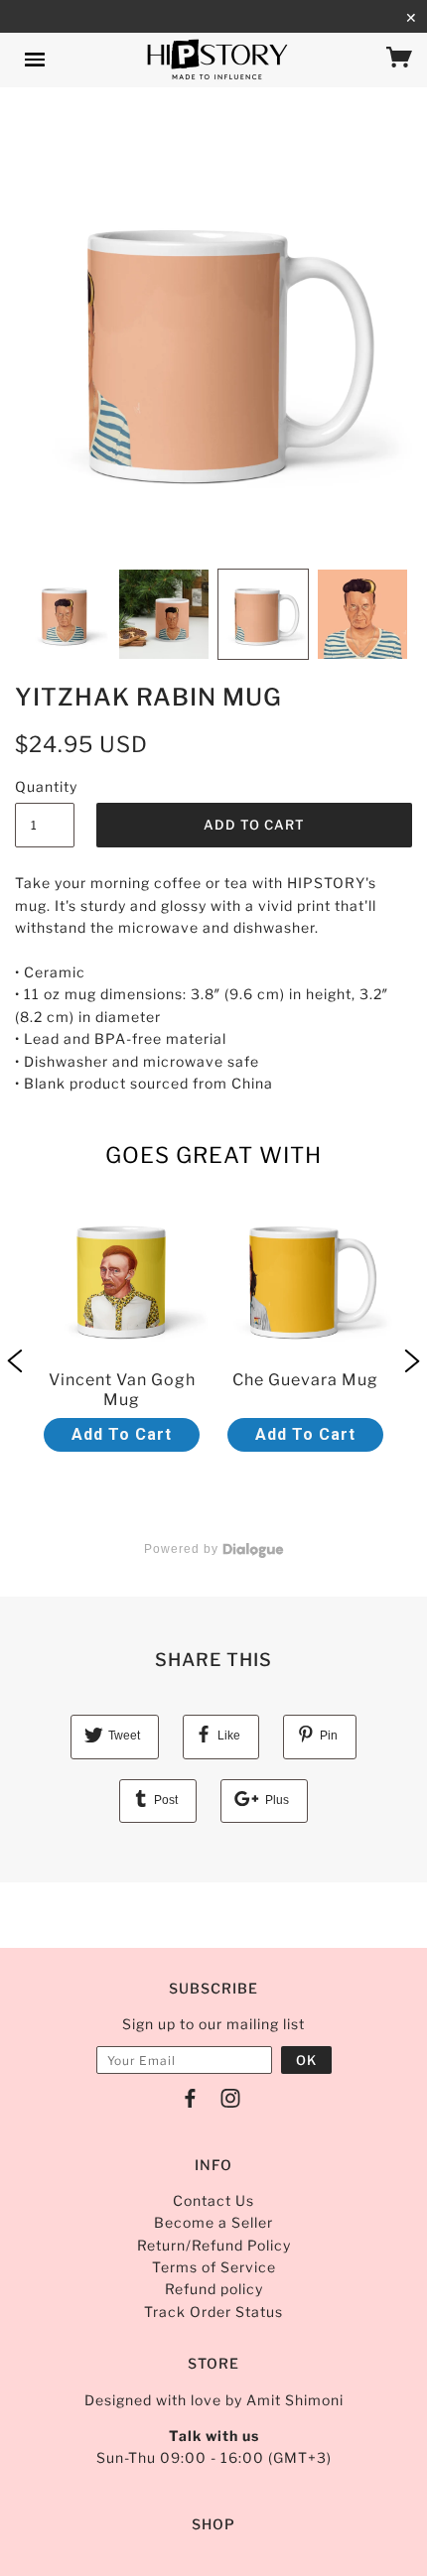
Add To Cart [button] (122, 1434)
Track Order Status (213, 2312)
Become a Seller (213, 2222)
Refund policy (214, 2289)
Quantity (45, 786)
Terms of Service (214, 2267)
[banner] (217, 60)
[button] (15, 1362)
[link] (122, 1362)
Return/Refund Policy (214, 2245)
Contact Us (213, 2200)
